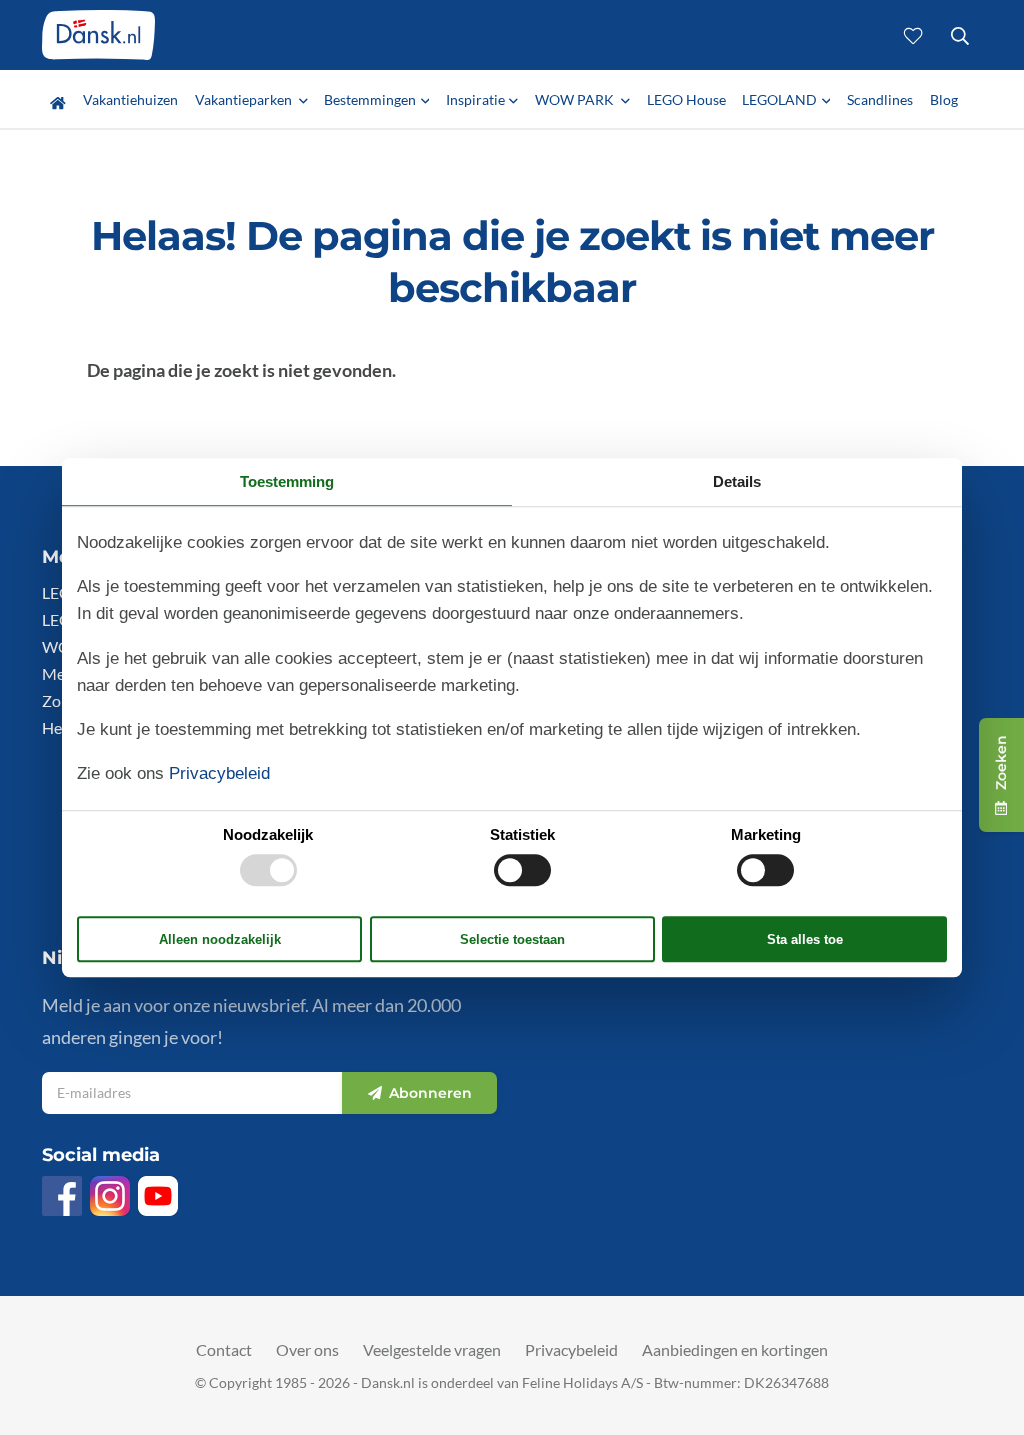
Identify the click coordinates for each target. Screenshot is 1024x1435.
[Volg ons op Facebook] (62, 1196)
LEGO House (686, 99)
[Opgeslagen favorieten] (913, 35)
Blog (944, 99)
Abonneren (430, 1093)
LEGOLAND (779, 99)
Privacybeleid (571, 1349)
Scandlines (880, 99)
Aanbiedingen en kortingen (735, 1349)
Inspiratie (475, 99)
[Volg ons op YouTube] (158, 1196)
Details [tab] (737, 481)
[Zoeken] (959, 35)
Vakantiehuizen (130, 99)
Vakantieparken (245, 99)
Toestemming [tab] (287, 481)
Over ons (307, 1349)
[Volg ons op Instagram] (110, 1196)
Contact (224, 1349)
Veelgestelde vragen (432, 1349)
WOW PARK (576, 99)
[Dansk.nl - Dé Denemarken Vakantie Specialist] (98, 35)
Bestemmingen (370, 99)
